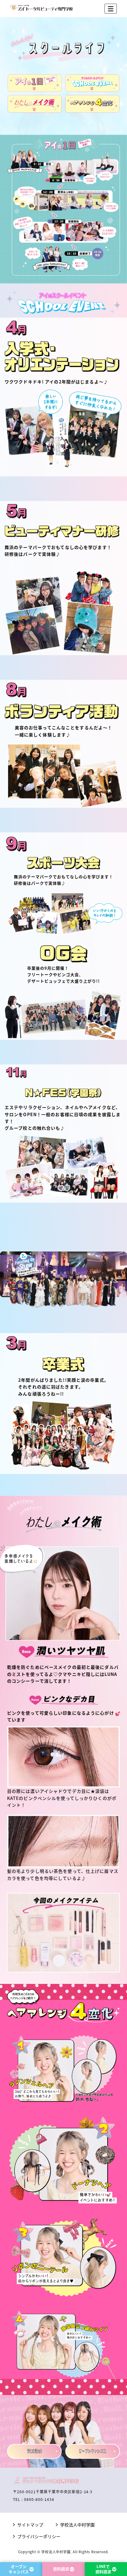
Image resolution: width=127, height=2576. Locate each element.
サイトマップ (30, 2525)
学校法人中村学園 (77, 2525)
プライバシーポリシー (39, 2536)
